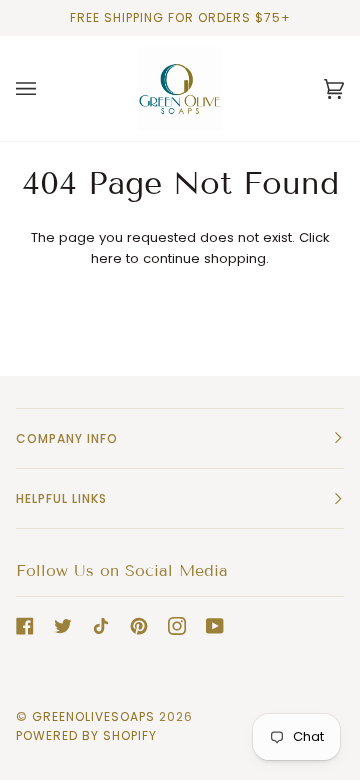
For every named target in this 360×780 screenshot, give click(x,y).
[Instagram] (177, 626)
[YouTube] (215, 626)
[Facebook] (25, 626)
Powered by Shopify (86, 735)
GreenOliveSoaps (93, 716)
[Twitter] (63, 626)
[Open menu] (46, 88)
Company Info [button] (67, 438)
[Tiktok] (101, 626)
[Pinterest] (139, 626)
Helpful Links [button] (61, 498)
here (106, 258)
